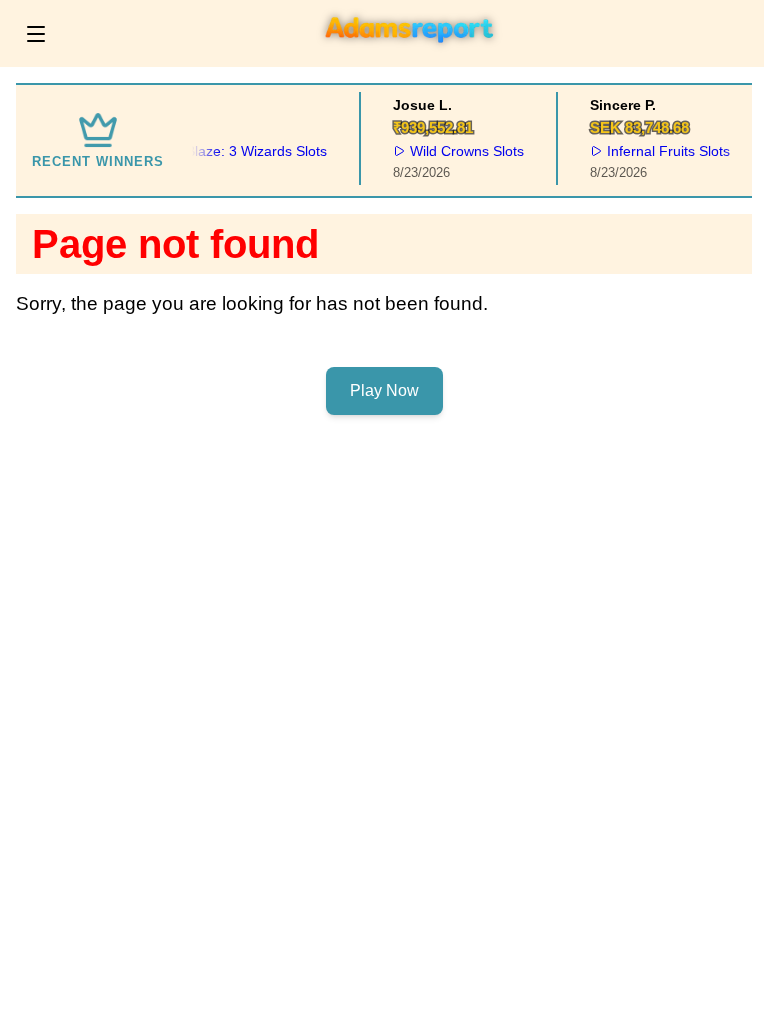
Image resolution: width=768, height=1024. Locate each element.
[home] (410, 53)
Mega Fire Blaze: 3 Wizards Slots (218, 151)
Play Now (384, 390)
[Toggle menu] (36, 34)
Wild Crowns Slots (463, 151)
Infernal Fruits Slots (664, 151)
